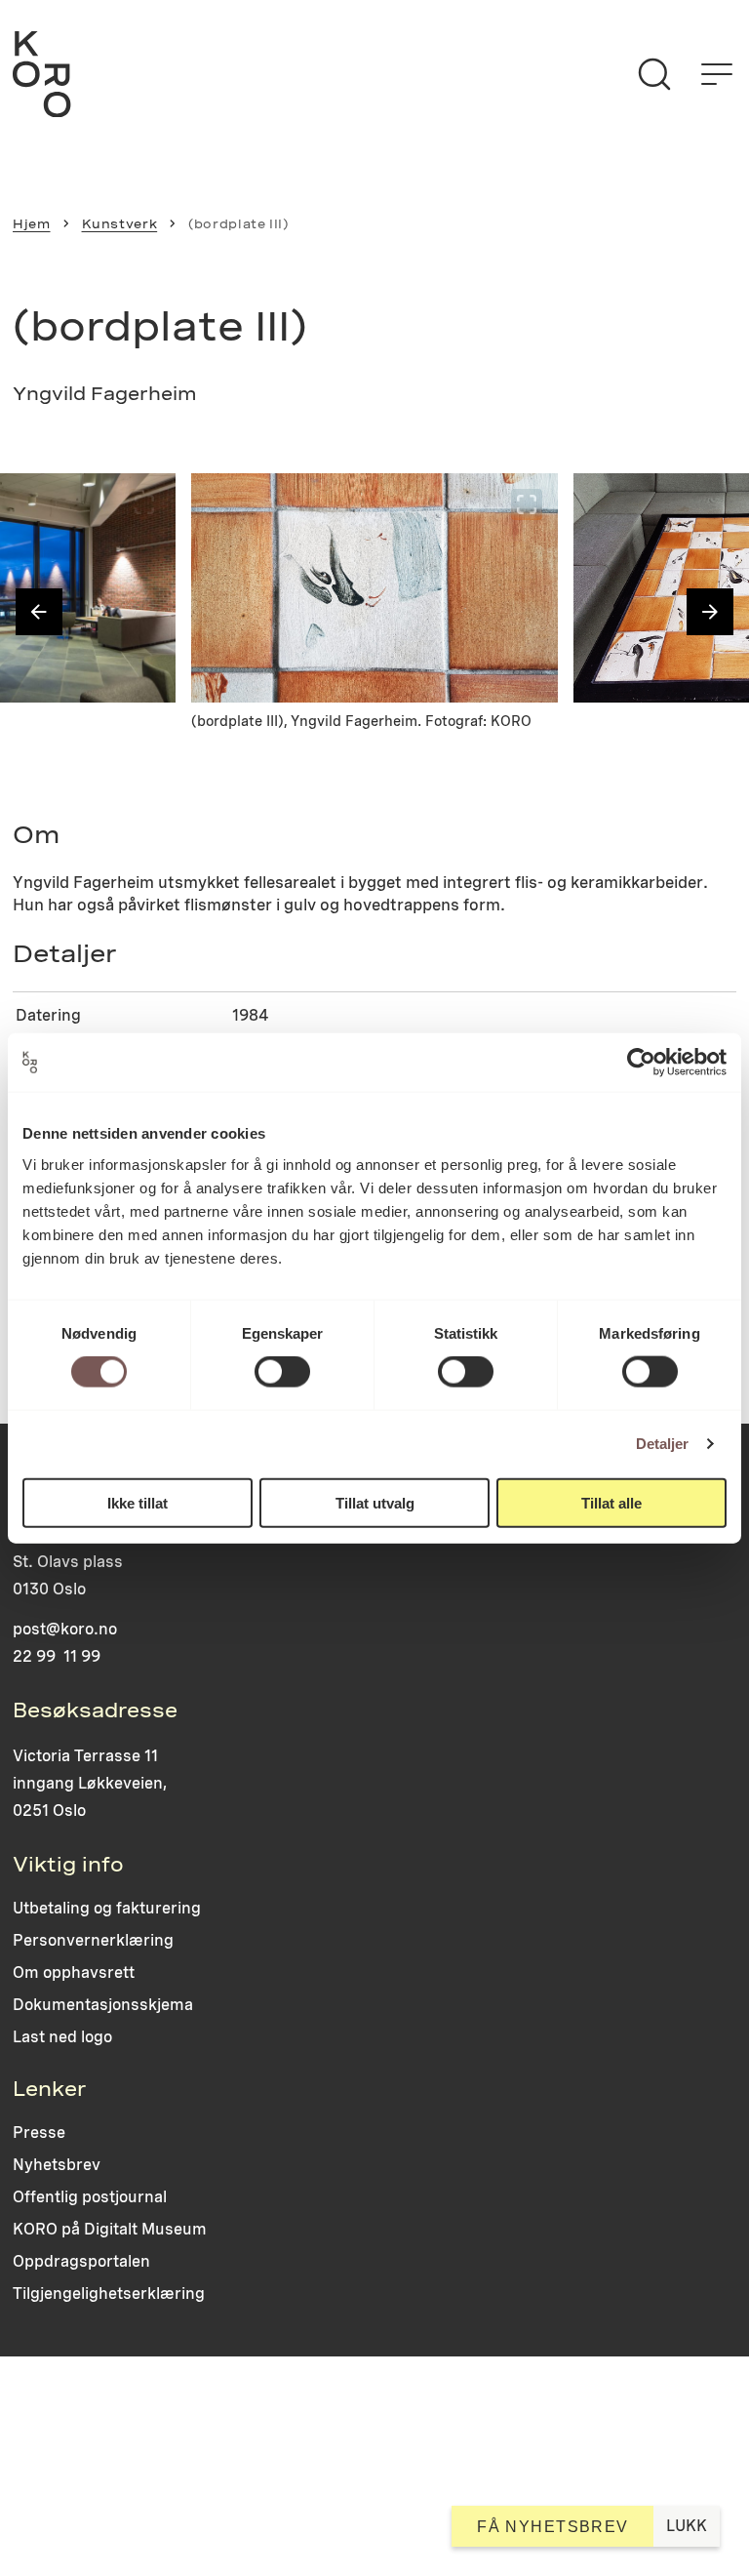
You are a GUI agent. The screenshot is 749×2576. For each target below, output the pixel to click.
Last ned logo (62, 2037)
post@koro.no (65, 1629)
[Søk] (654, 74)
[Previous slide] (39, 612)
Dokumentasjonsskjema (103, 2005)
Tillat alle (611, 1502)
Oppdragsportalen (81, 2261)
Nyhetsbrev (57, 2165)
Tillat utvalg (375, 1502)
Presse (39, 2133)
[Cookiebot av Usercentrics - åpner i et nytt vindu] (641, 1063)
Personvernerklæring (93, 1940)
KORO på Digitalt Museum (110, 2229)
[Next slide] (710, 612)
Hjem (32, 224)
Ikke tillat (138, 1502)
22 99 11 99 (57, 1656)
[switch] (282, 1372)
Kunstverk (120, 224)
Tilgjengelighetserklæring (109, 2294)
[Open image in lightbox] (144, 504)
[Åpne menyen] (717, 74)
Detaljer (663, 1444)
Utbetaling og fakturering (107, 1908)
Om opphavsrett (74, 1972)
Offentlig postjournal (90, 2197)
